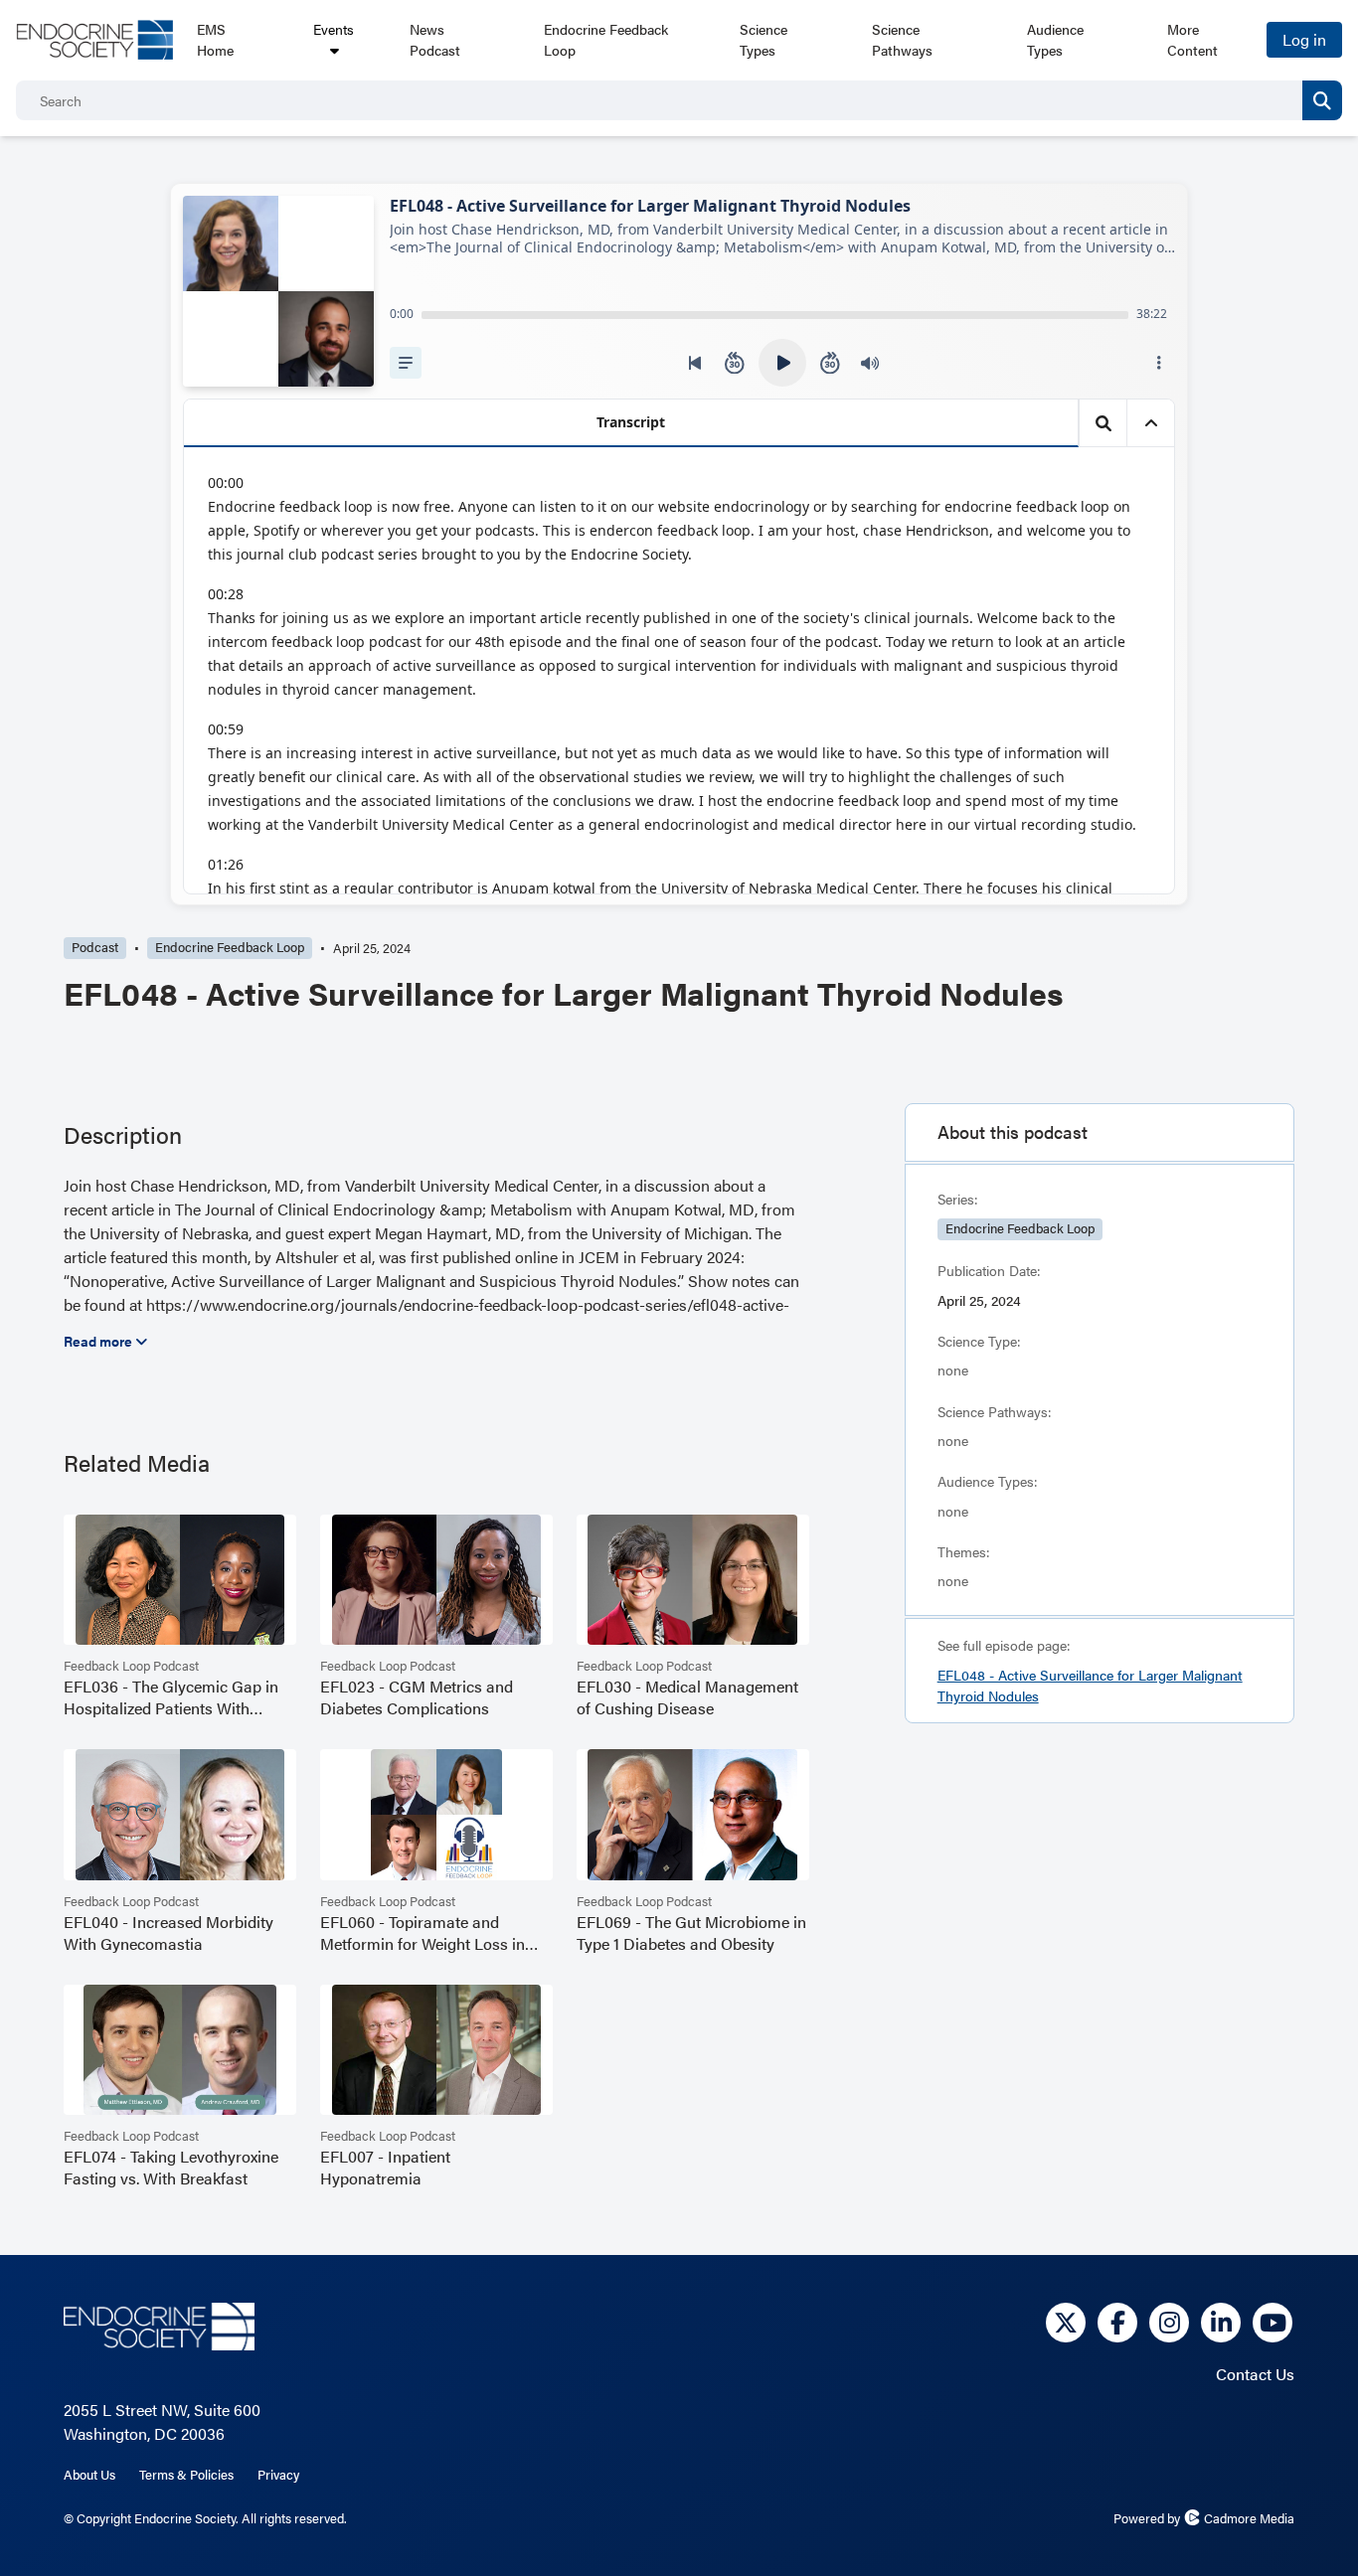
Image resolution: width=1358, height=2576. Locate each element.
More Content (1192, 39)
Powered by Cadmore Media (1204, 2518)
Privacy (278, 2475)
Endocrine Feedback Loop (606, 39)
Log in (1304, 39)
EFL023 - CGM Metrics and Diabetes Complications (417, 1697)
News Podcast (435, 39)
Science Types (764, 39)
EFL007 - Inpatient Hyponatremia (385, 2168)
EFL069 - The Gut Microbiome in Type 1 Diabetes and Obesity (691, 1933)
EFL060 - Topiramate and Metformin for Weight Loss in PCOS (423, 1933)
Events (334, 29)
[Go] (1322, 100)
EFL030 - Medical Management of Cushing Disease (687, 1697)
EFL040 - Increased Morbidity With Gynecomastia (169, 1933)
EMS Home (215, 39)
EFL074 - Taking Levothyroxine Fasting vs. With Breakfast (171, 2168)
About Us (89, 2475)
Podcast (95, 947)
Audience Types (1055, 39)
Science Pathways (902, 39)
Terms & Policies (186, 2475)
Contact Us (1255, 2374)
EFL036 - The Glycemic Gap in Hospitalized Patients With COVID (171, 1697)
